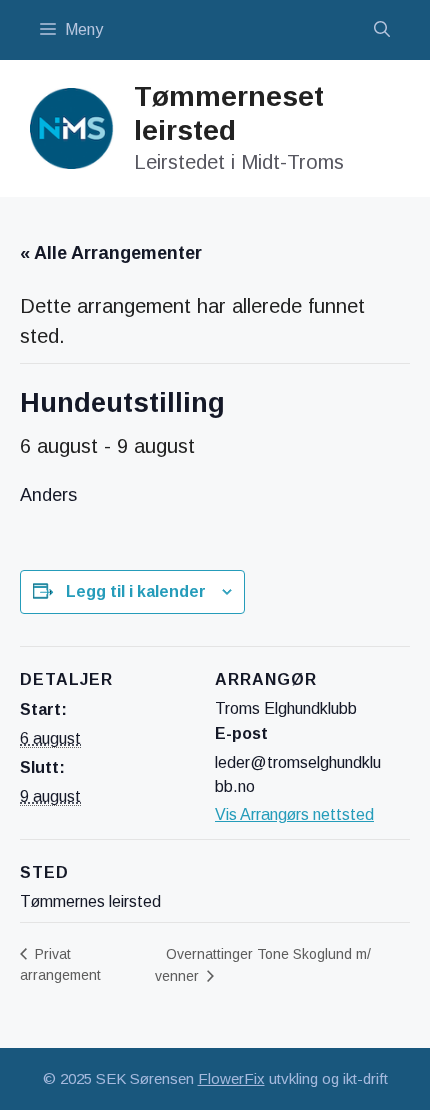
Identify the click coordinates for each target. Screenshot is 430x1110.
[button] (382, 30)
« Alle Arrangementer (111, 253)
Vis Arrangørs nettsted (294, 814)
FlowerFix (231, 1078)
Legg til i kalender (136, 591)
